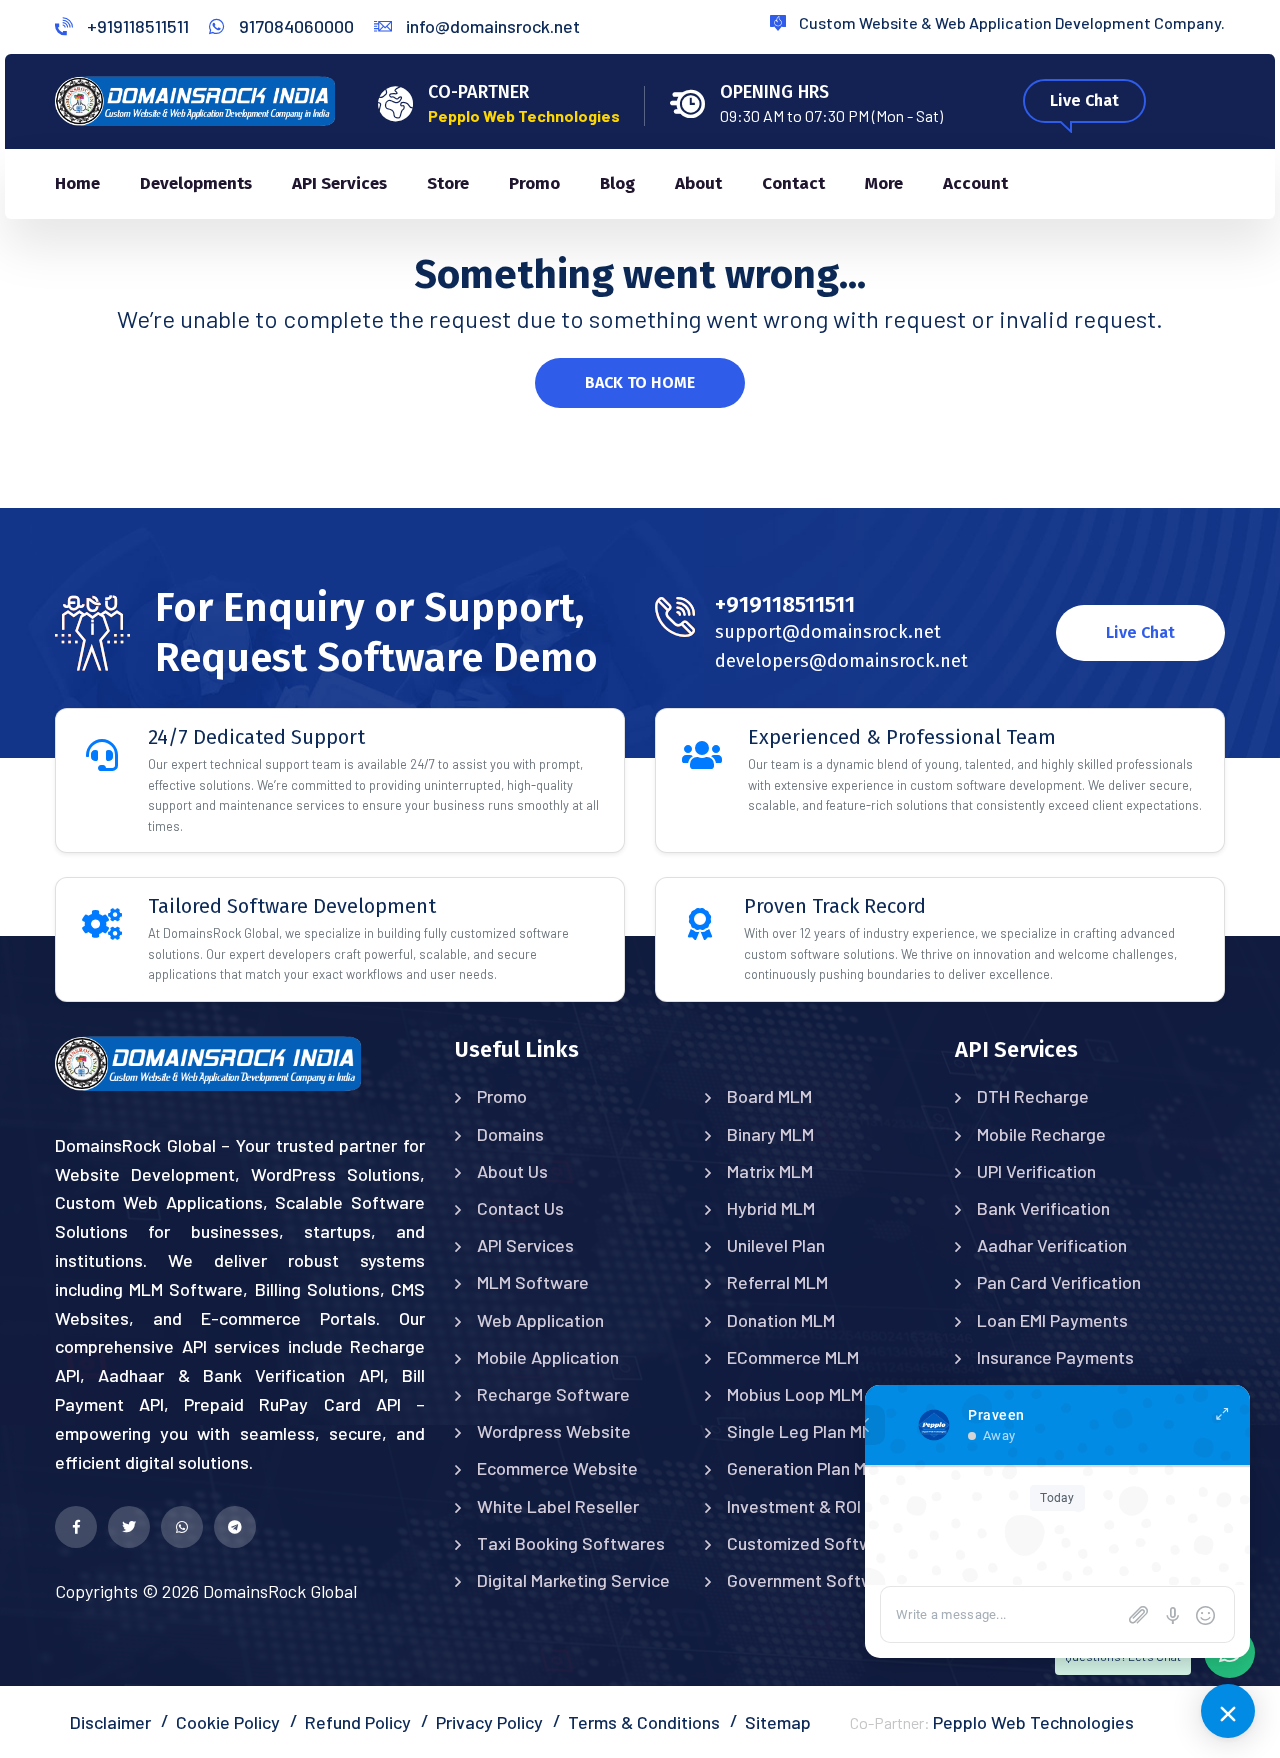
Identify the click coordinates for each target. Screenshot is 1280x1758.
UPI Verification (1036, 1171)
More (884, 183)
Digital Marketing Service (573, 1580)
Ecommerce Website (557, 1468)
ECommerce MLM (793, 1357)
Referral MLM (777, 1282)
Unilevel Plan (776, 1245)
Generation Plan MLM (807, 1468)
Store (448, 183)
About (698, 183)
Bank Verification (1043, 1208)
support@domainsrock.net (828, 632)
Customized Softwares (817, 1543)
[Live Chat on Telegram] (235, 1527)
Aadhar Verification (1052, 1245)
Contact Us (520, 1208)
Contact (793, 183)
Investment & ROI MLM (813, 1506)
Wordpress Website (554, 1431)
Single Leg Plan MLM (805, 1431)
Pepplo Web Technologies (1033, 1722)
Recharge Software (553, 1394)
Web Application (540, 1320)
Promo (534, 183)
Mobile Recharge (1041, 1134)
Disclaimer (110, 1722)
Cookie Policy (228, 1722)
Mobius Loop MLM (795, 1394)
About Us (512, 1171)
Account (975, 183)
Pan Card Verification (1059, 1282)
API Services (339, 183)
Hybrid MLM (771, 1208)
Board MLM (769, 1096)
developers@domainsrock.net (841, 661)
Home (77, 183)
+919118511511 (136, 26)
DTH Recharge (1033, 1096)
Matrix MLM (770, 1171)
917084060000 (294, 26)
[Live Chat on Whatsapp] (182, 1527)
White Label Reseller (558, 1506)
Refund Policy (358, 1722)
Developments (196, 183)
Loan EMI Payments (1052, 1320)
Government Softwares (818, 1580)
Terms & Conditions (644, 1722)
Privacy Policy (489, 1722)
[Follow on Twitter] (129, 1527)
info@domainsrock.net (491, 26)
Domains (510, 1134)
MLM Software (533, 1282)
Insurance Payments (1055, 1357)
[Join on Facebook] (76, 1527)
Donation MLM (781, 1320)
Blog (617, 183)
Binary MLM (770, 1134)
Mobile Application (548, 1357)
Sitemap (778, 1722)
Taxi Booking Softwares (571, 1543)
